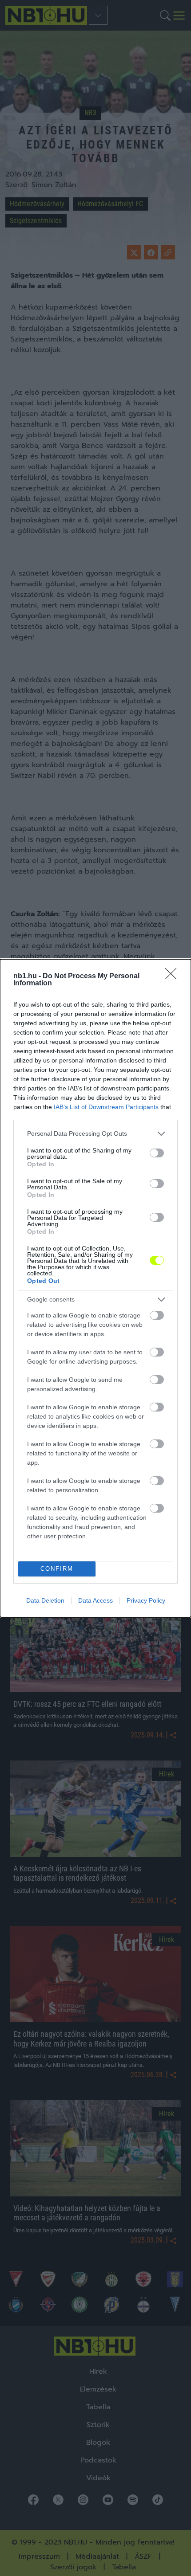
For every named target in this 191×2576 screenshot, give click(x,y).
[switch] (157, 1153)
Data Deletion (45, 1600)
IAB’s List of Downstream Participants (106, 1107)
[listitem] (95, 1134)
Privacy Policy (146, 1600)
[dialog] (95, 1288)
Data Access (95, 1600)
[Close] (174, 976)
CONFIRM (57, 1569)
